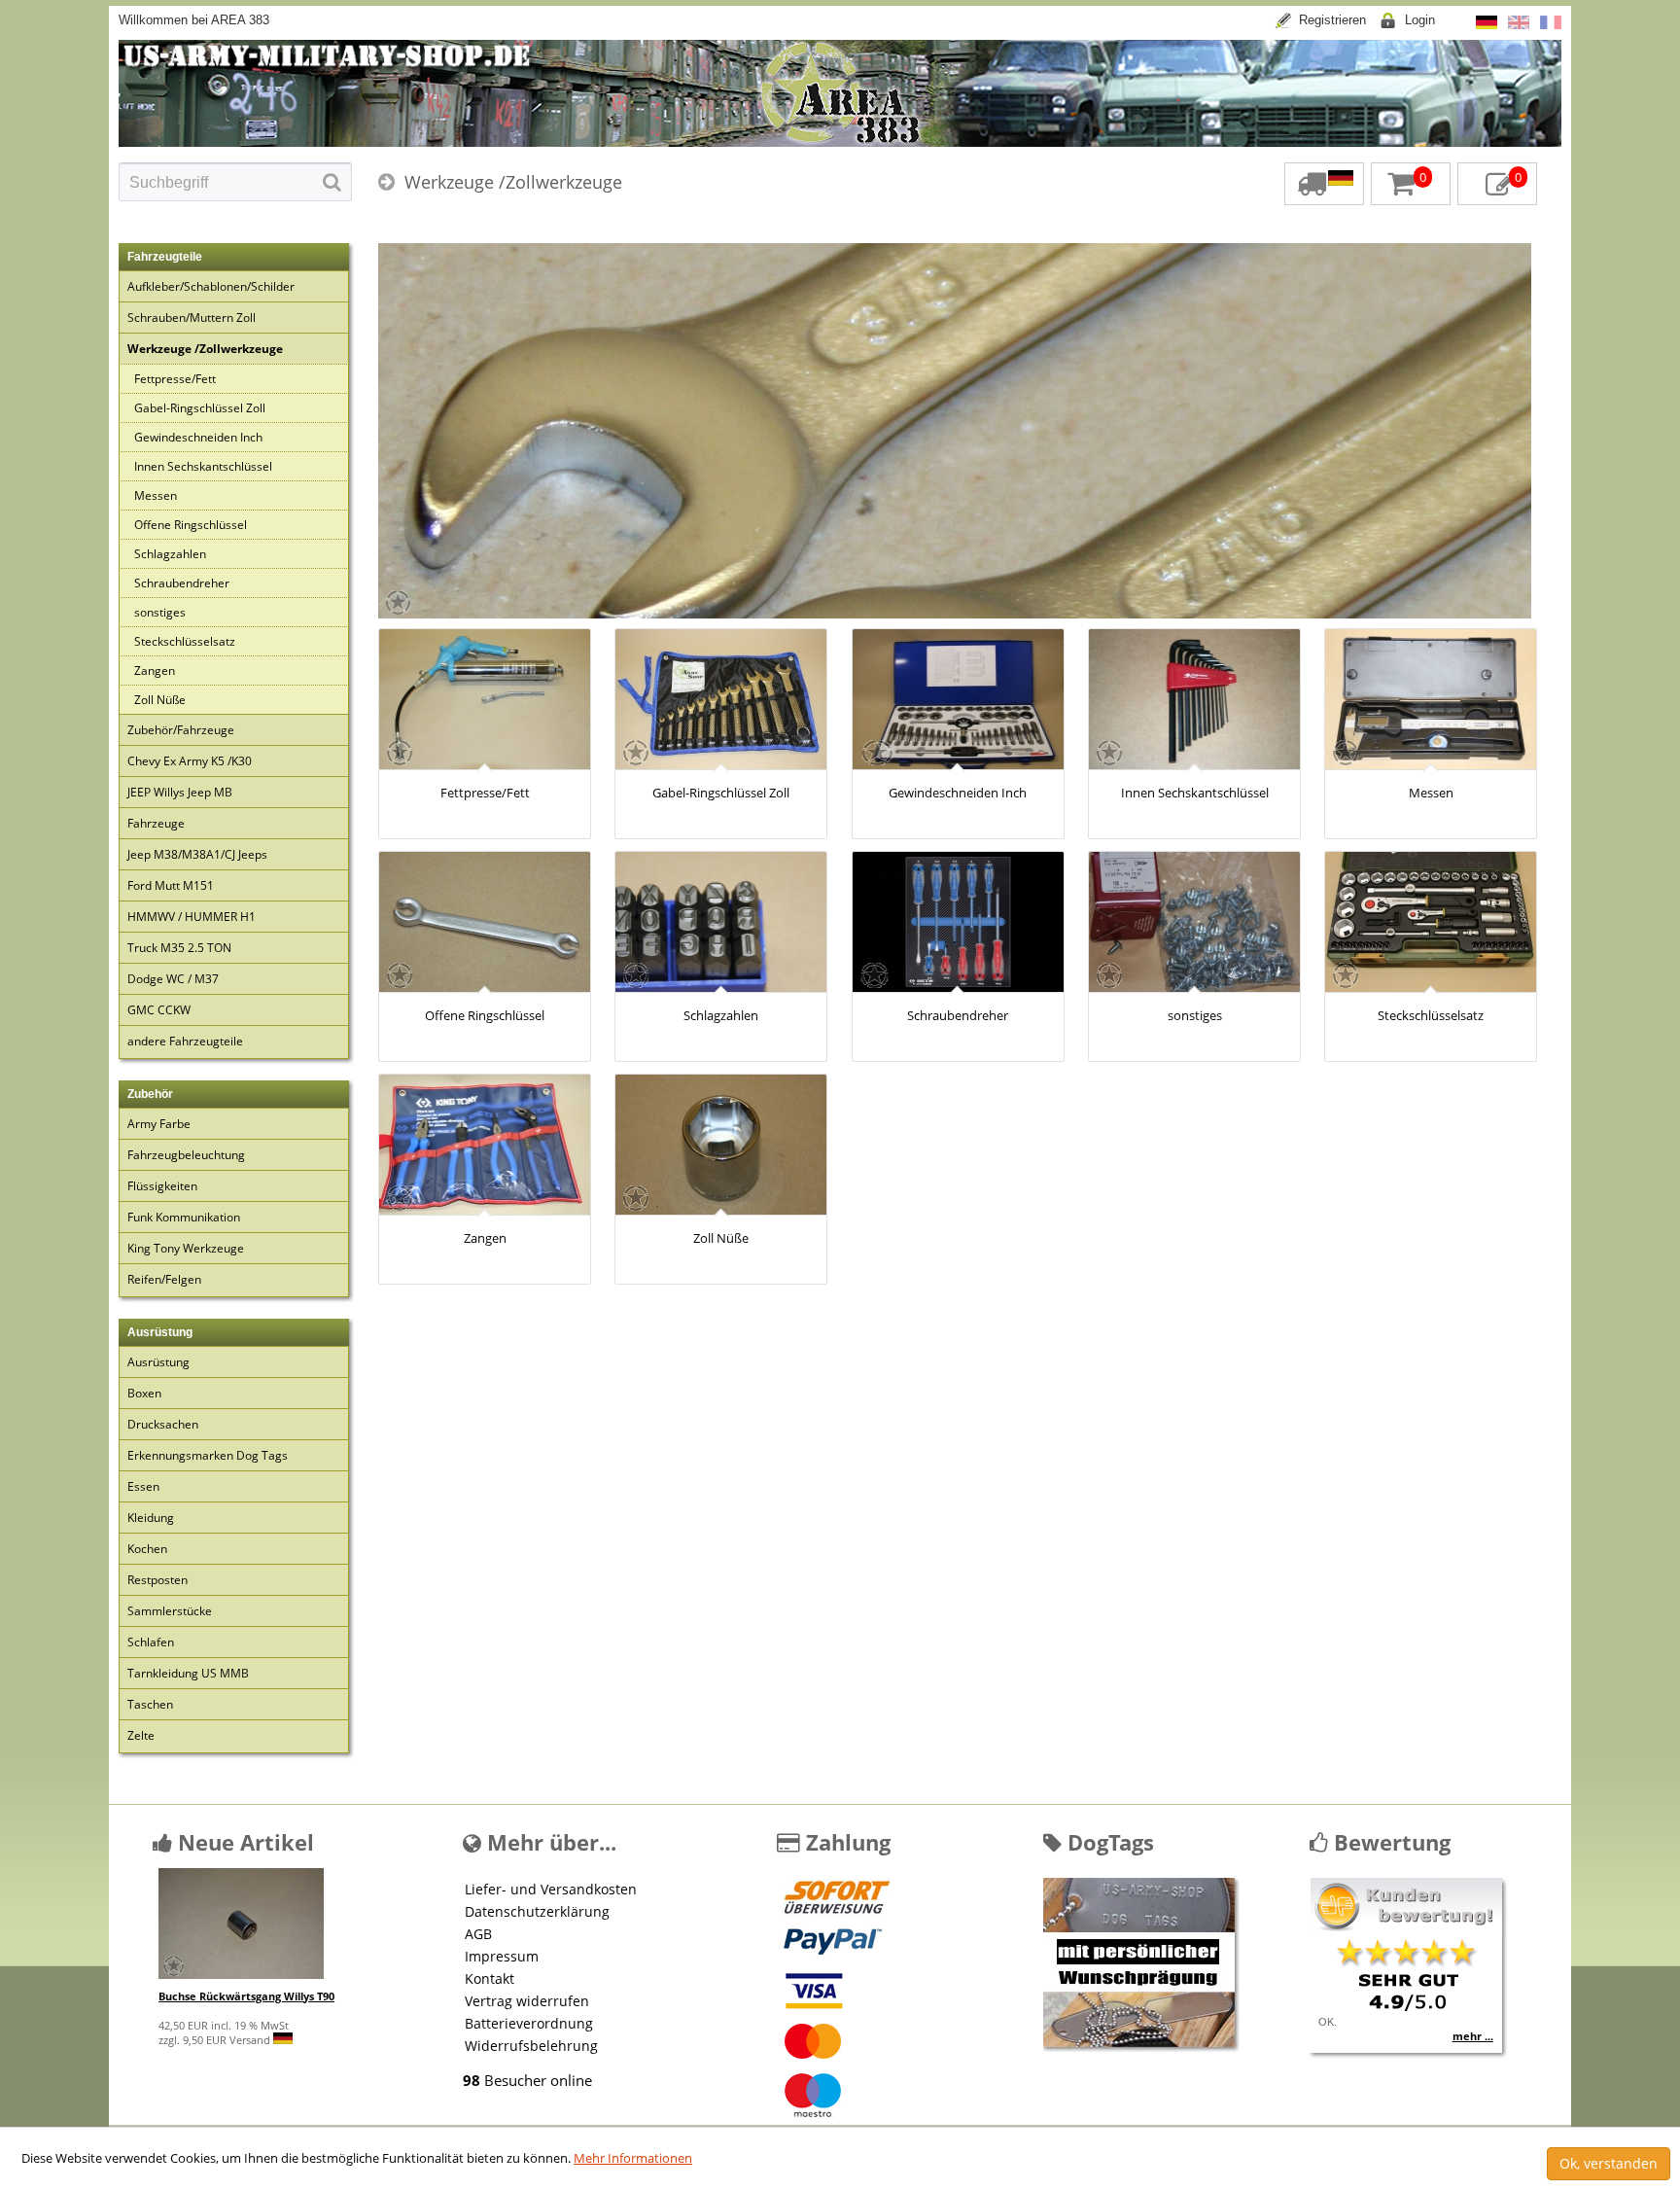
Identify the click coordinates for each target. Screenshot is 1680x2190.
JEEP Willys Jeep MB (180, 792)
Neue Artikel (243, 1842)
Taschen (150, 1704)
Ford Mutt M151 (171, 885)
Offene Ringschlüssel (191, 525)
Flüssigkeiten (162, 1186)
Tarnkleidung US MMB (188, 1673)
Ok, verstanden (1609, 2163)
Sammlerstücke (170, 1611)
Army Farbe (159, 1124)
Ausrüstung (158, 1362)
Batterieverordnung (529, 2023)
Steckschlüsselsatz (185, 641)
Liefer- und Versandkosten (551, 1889)
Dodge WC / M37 (173, 979)
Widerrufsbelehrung (531, 2046)
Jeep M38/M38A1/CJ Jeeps (197, 854)
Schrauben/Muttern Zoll (192, 318)
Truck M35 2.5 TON (179, 948)
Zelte (141, 1735)
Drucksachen (163, 1424)
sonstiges (160, 612)
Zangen (155, 671)
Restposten (157, 1580)
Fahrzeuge (156, 823)
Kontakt (490, 1978)
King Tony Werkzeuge (186, 1248)
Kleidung (151, 1518)
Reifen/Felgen (164, 1279)
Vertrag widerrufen (527, 2001)
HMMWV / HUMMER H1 (192, 917)
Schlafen (151, 1642)
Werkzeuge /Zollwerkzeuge (513, 182)
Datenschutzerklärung (537, 1911)
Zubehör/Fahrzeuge (181, 730)
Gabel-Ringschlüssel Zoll (200, 408)
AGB (478, 1934)
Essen (143, 1486)
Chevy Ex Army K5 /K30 (190, 761)
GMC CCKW (159, 1010)
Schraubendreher (182, 583)
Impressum (502, 1956)
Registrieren (1332, 20)
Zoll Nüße (160, 700)
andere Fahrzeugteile (185, 1041)
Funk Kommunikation (184, 1217)
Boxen (144, 1393)
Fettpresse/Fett (175, 379)
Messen (156, 495)
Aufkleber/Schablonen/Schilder (211, 286)
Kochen (147, 1549)
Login (1420, 20)
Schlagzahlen (170, 554)
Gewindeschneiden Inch (198, 437)
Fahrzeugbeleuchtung (186, 1155)
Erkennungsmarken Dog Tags (208, 1455)
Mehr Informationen (633, 2158)
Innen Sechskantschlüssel (203, 466)
